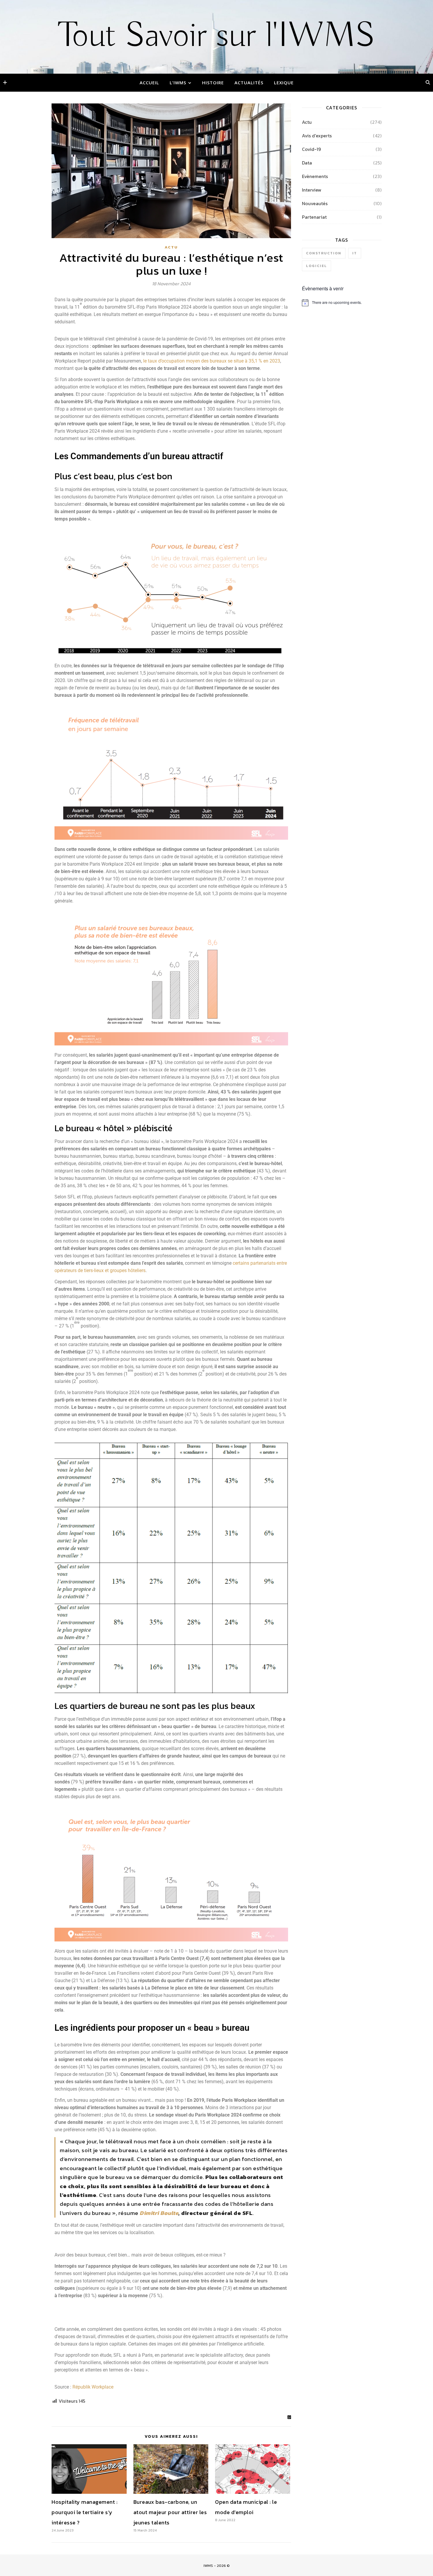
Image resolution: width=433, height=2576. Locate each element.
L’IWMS (178, 83)
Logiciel (317, 266)
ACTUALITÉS (249, 83)
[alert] (342, 303)
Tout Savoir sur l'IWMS (217, 36)
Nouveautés (315, 203)
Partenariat (314, 217)
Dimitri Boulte (159, 2213)
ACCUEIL (149, 83)
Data (307, 163)
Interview (312, 190)
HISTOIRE (213, 83)
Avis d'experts (317, 136)
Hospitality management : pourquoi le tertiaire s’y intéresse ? (85, 2512)
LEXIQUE (284, 83)
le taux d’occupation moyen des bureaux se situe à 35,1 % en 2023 (211, 361)
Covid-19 (311, 149)
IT (355, 253)
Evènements (315, 176)
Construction (324, 253)
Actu (171, 247)
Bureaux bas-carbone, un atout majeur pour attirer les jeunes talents (170, 2512)
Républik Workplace (93, 2387)
